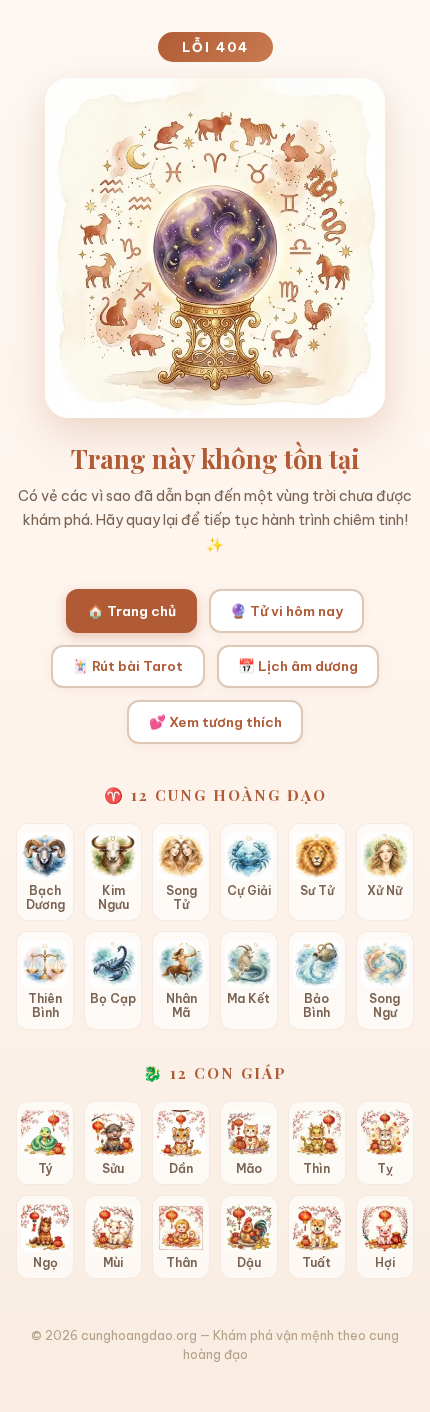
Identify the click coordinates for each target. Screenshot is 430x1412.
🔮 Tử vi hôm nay (286, 611)
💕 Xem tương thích (215, 722)
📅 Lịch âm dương (298, 666)
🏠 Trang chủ (131, 611)
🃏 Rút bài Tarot (127, 666)
